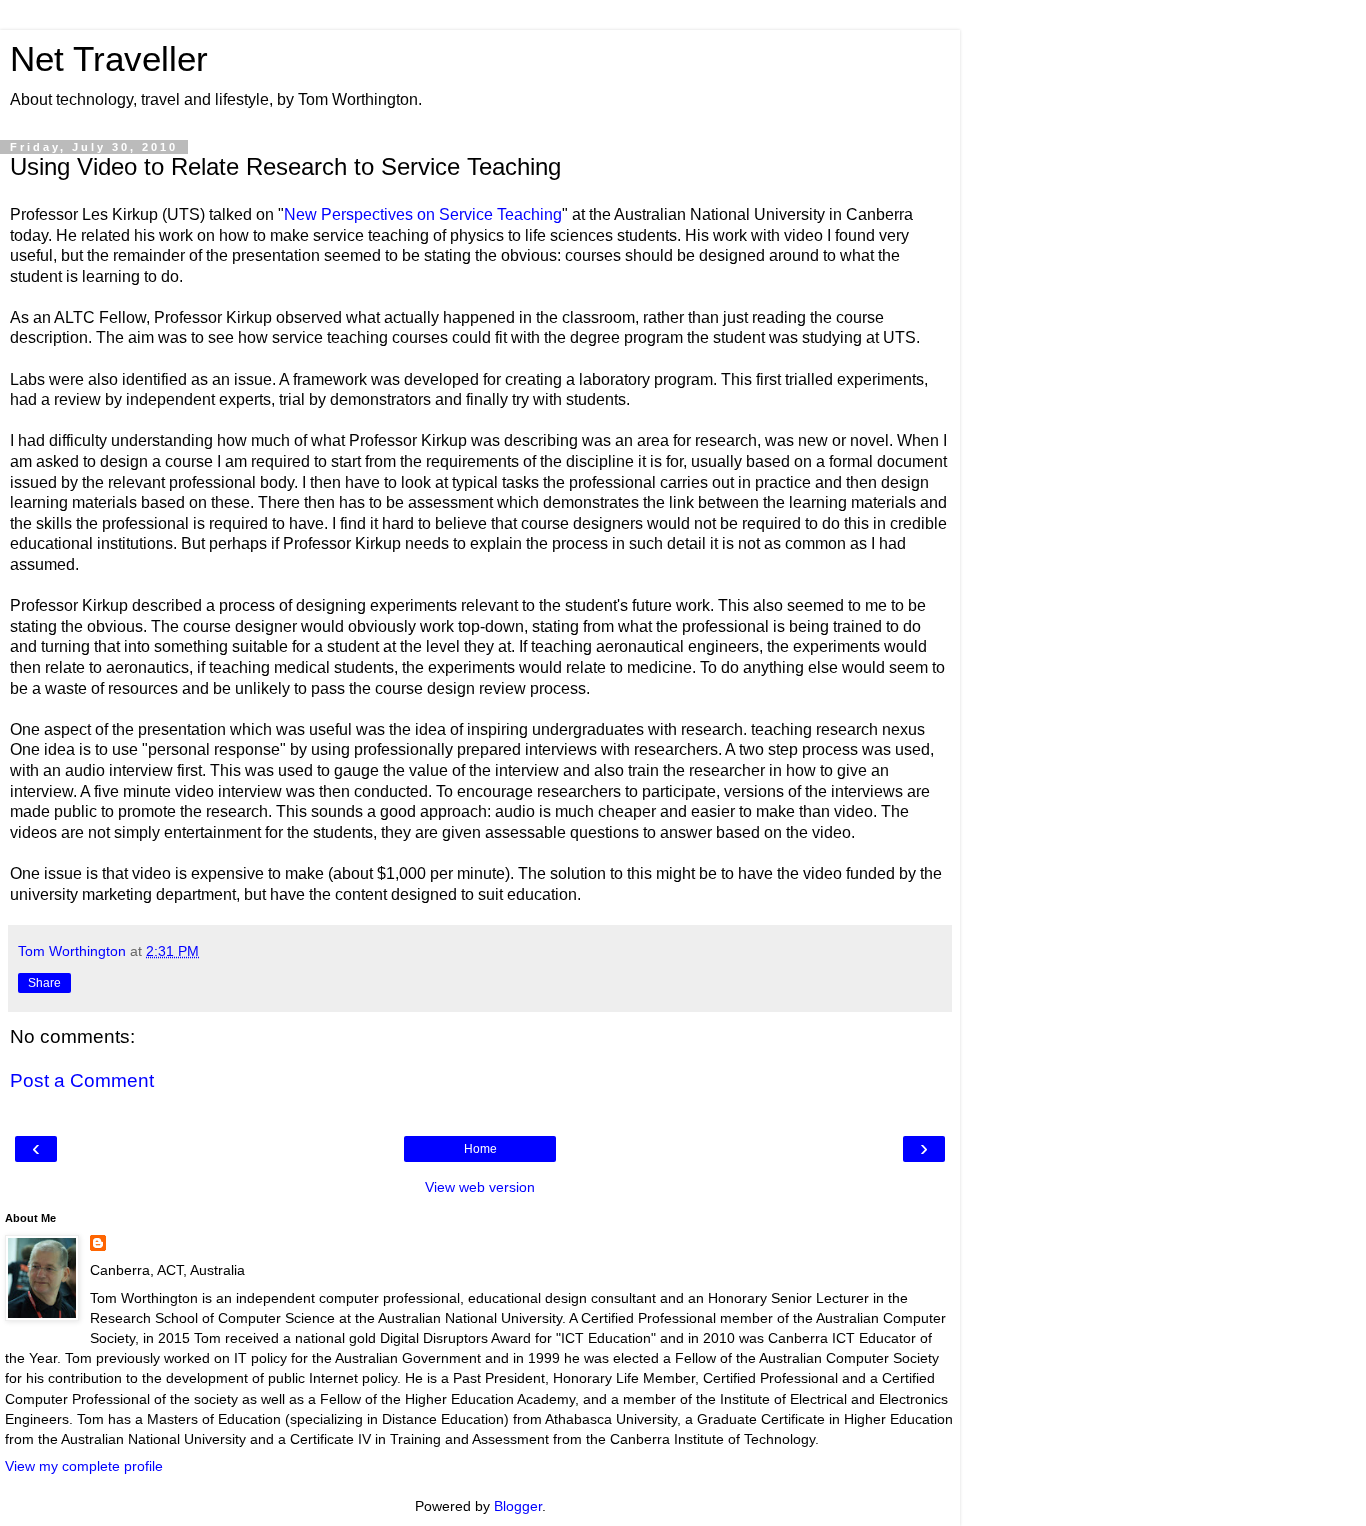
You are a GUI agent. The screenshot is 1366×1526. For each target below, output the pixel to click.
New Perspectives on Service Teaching (423, 214)
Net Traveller (109, 59)
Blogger (518, 1506)
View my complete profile (84, 1466)
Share (44, 983)
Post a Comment (82, 1080)
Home (480, 1149)
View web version (480, 1187)
